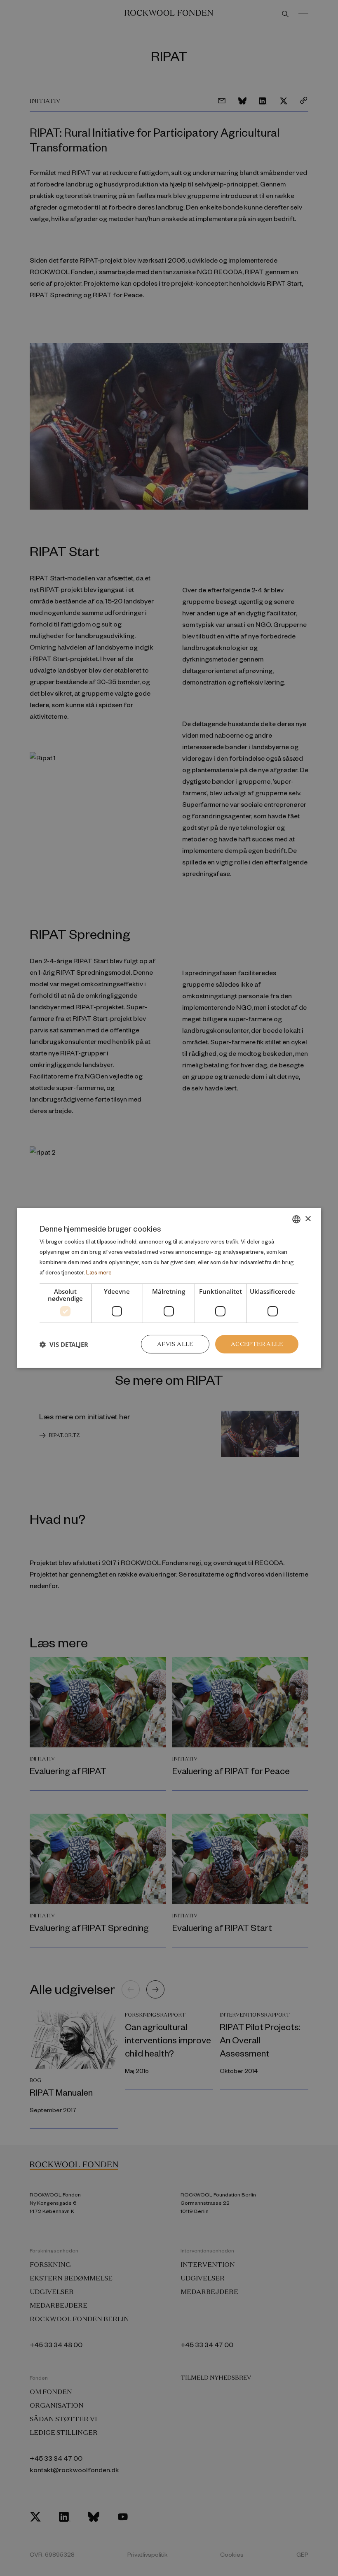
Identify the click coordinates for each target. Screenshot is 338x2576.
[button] (64, 1344)
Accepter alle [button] (257, 1344)
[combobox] (296, 1219)
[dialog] (169, 1288)
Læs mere (99, 1272)
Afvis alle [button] (175, 1344)
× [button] (308, 1219)
